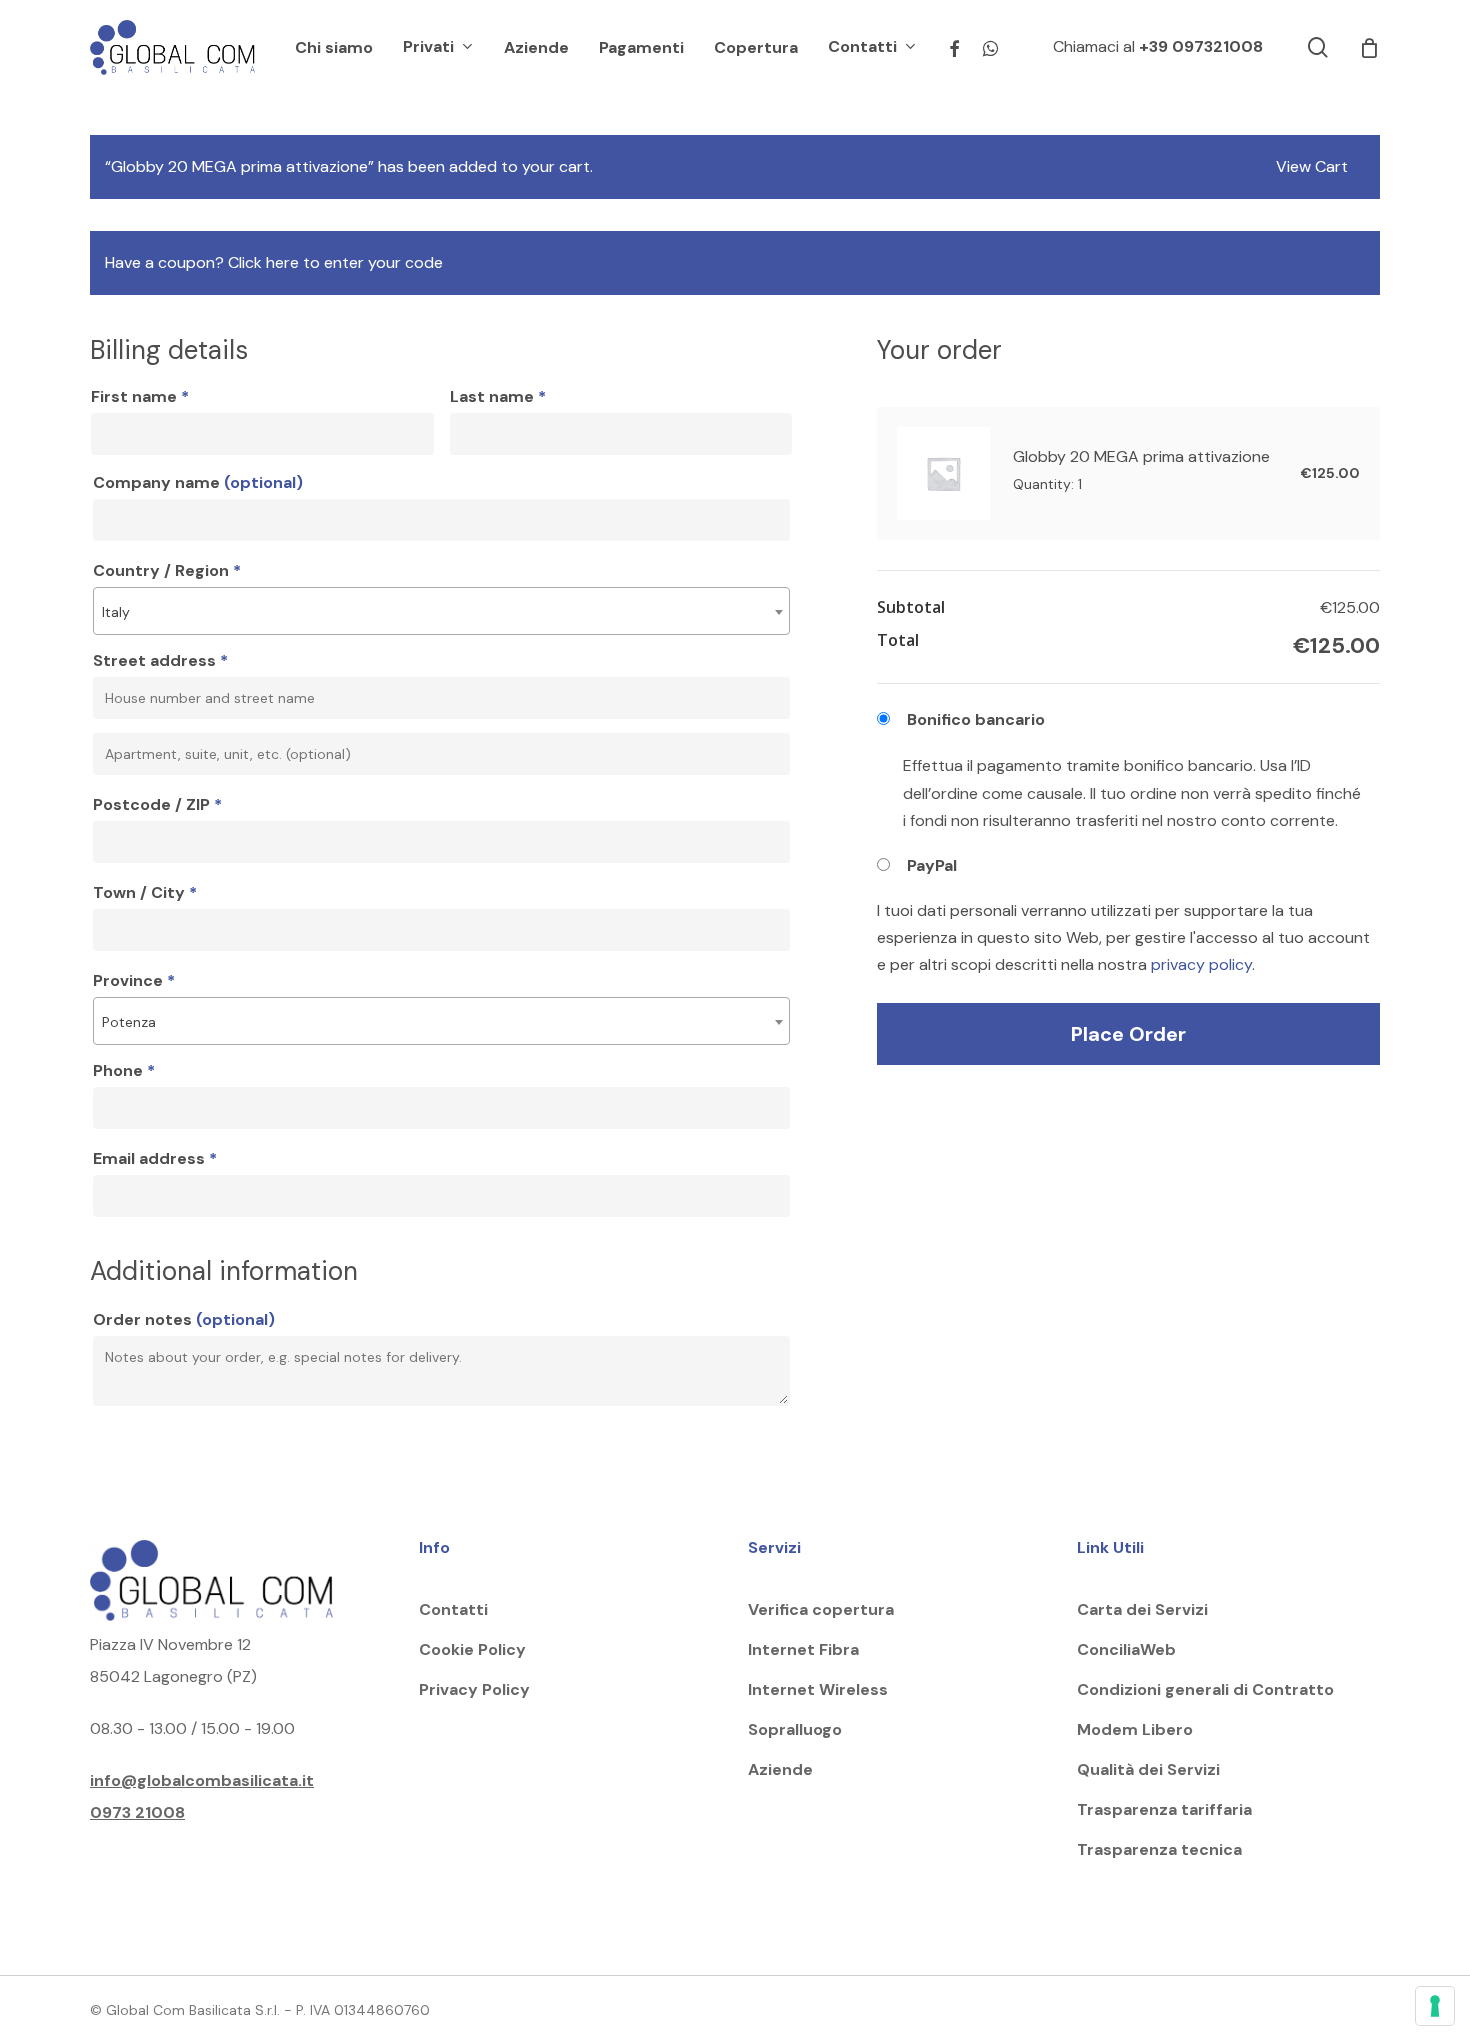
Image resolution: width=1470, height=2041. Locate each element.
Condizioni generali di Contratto (1205, 1689)
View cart (1312, 165)
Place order (1128, 1034)
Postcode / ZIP (157, 804)
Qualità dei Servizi (1148, 1769)
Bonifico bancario (976, 719)
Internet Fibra (803, 1649)
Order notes (184, 1319)
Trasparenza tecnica (1159, 1849)
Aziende (780, 1769)
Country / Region (167, 570)
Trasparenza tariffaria (1164, 1809)
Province (134, 980)
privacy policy (1201, 964)
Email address (155, 1158)
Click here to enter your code (335, 262)
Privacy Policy (474, 1689)
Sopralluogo (795, 1729)
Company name (198, 482)
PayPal (932, 865)
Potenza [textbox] (129, 1022)
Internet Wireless (818, 1689)
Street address (160, 660)
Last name (498, 396)
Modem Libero (1135, 1729)
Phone (124, 1070)
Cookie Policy (472, 1649)
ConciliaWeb (1126, 1649)
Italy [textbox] (116, 612)
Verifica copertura (821, 1609)
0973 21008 (137, 1812)
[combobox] (441, 611)
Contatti (453, 1609)
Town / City (145, 892)
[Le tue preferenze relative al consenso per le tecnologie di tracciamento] (1435, 2006)
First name (140, 396)
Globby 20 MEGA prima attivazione (1143, 456)
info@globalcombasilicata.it (202, 1780)
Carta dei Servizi (1142, 1609)
